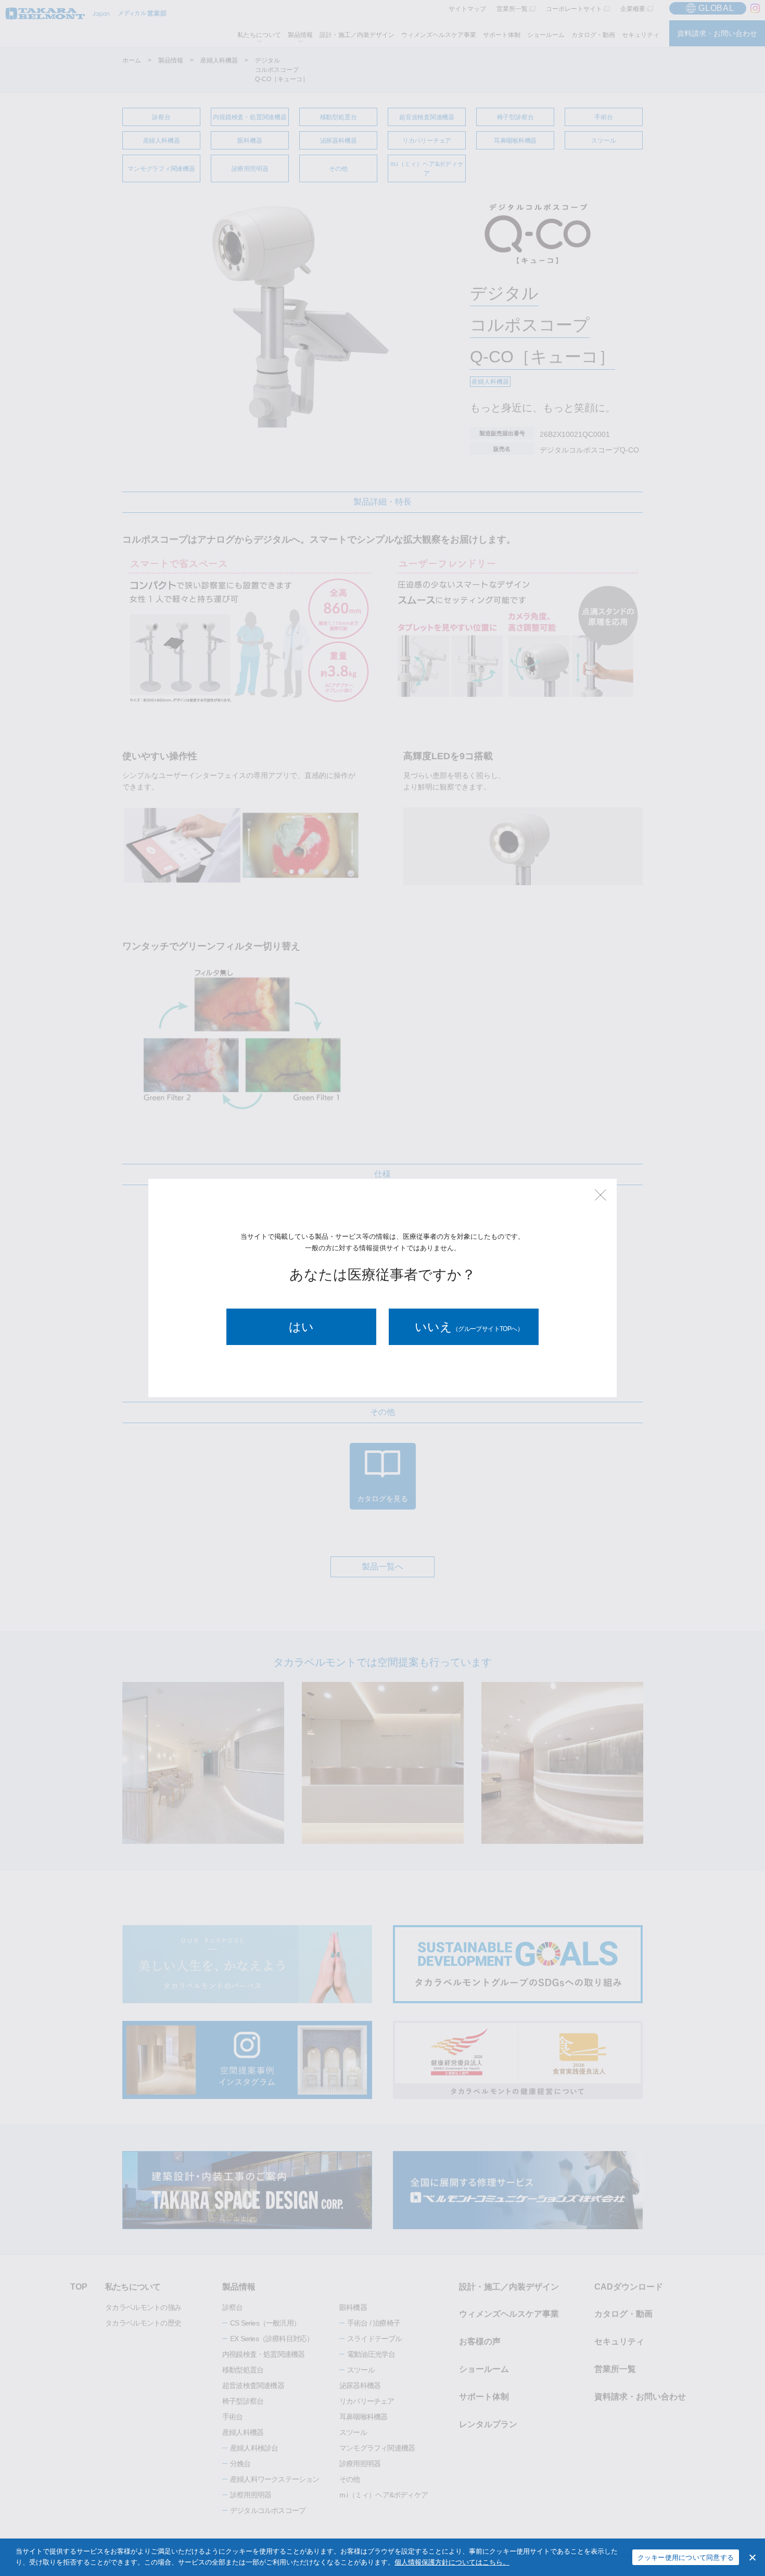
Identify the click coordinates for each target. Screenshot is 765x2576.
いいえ (469, 1327)
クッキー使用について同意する (686, 2558)
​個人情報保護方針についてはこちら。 (452, 2562)
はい (301, 1327)
